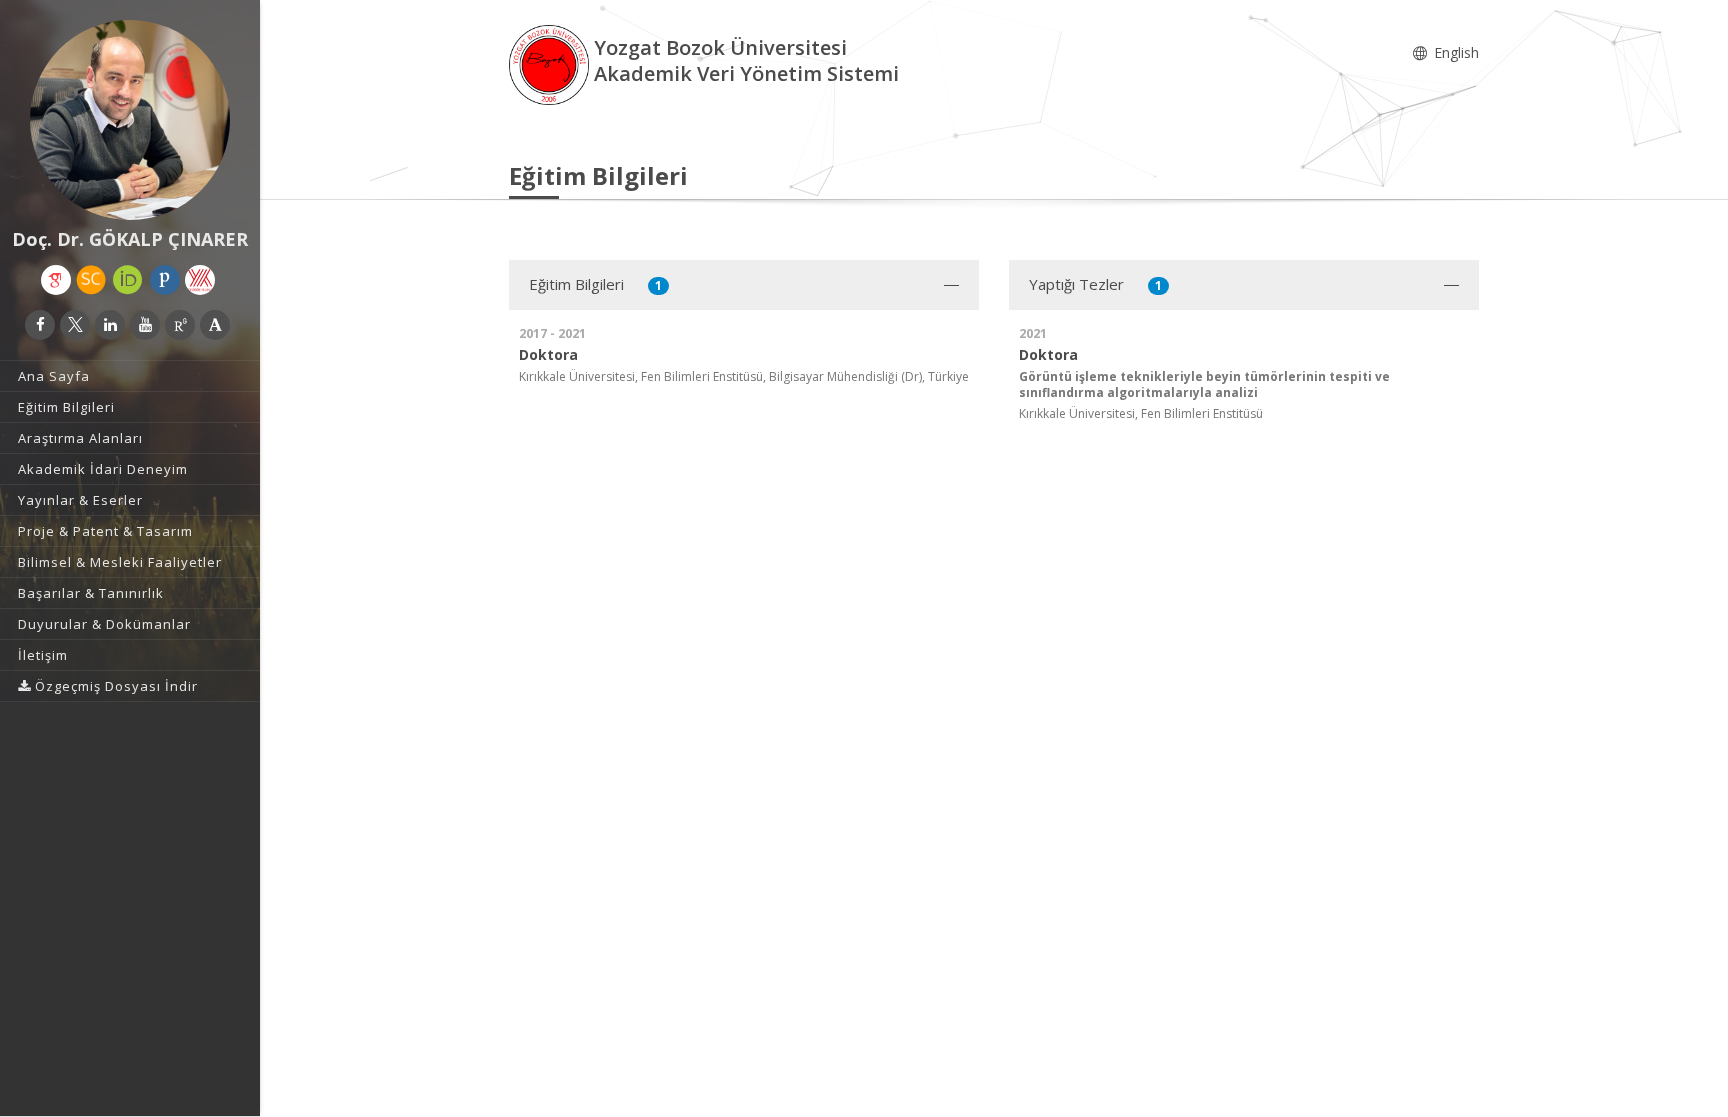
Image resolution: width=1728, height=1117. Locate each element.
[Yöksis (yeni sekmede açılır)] (200, 280)
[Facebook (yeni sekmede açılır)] (40, 325)
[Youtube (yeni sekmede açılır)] (145, 325)
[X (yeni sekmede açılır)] (75, 325)
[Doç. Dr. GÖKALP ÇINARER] (130, 120)
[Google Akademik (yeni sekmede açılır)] (56, 280)
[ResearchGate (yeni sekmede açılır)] (180, 325)
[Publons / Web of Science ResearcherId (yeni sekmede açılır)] (165, 280)
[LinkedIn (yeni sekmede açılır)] (110, 325)
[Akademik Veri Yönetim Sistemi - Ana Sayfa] (551, 63)
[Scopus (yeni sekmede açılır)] (91, 280)
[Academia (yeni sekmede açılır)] (215, 325)
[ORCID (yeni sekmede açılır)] (128, 280)
